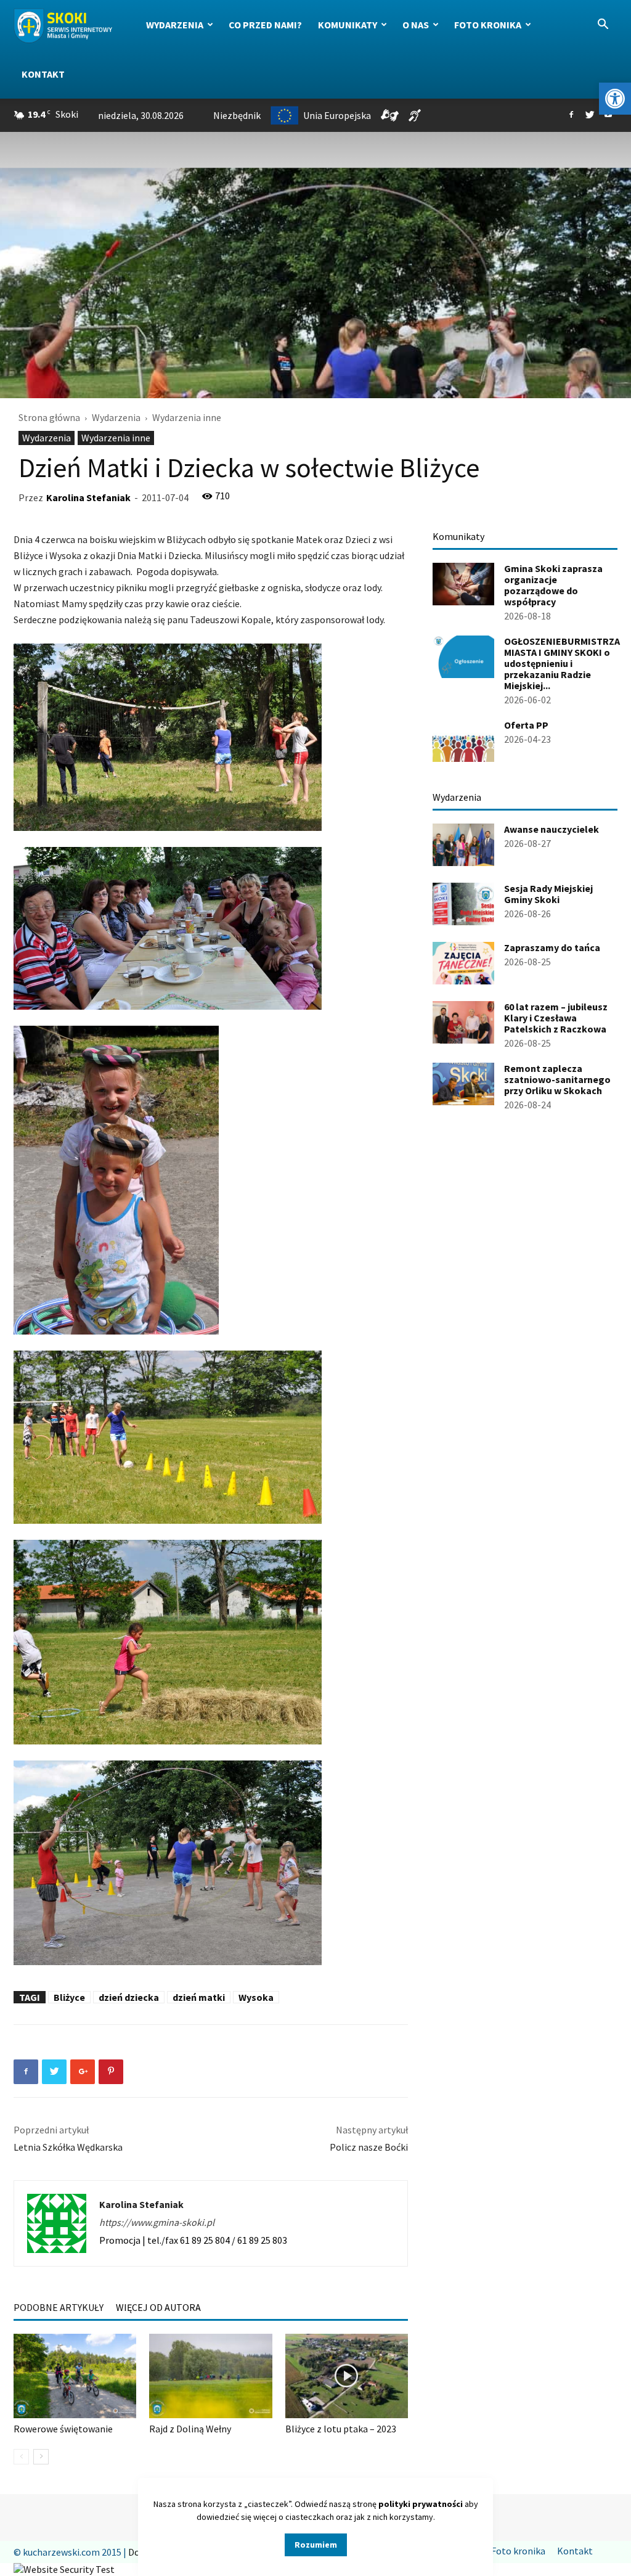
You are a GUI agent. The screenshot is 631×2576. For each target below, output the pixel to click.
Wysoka (256, 1997)
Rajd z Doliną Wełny (190, 2429)
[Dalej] (41, 2457)
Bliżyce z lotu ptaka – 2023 (341, 2429)
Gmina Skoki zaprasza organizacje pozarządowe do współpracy (553, 585)
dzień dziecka (129, 1997)
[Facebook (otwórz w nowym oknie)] (571, 115)
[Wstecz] (21, 2457)
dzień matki (199, 1997)
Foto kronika (488, 25)
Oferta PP (526, 725)
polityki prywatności (421, 2504)
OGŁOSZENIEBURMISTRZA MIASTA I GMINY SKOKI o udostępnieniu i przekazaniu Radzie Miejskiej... (562, 663)
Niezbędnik (237, 115)
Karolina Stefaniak (88, 497)
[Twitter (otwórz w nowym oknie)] (590, 115)
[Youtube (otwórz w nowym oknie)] (608, 115)
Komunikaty (348, 25)
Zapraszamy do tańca (552, 947)
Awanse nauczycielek (552, 829)
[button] (615, 99)
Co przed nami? (265, 25)
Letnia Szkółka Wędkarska (68, 2147)
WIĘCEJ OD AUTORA (158, 2307)
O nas (416, 25)
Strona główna (49, 417)
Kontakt (43, 74)
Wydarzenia (175, 25)
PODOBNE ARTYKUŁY (59, 2307)
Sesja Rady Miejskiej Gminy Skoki (548, 894)
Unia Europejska (337, 115)
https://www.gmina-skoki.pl (157, 2222)
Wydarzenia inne (116, 438)
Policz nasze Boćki (369, 2147)
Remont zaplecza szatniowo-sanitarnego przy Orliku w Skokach (557, 1079)
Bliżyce (69, 1997)
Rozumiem (316, 2545)
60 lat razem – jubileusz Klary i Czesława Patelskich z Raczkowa (556, 1018)
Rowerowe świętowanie (63, 2429)
